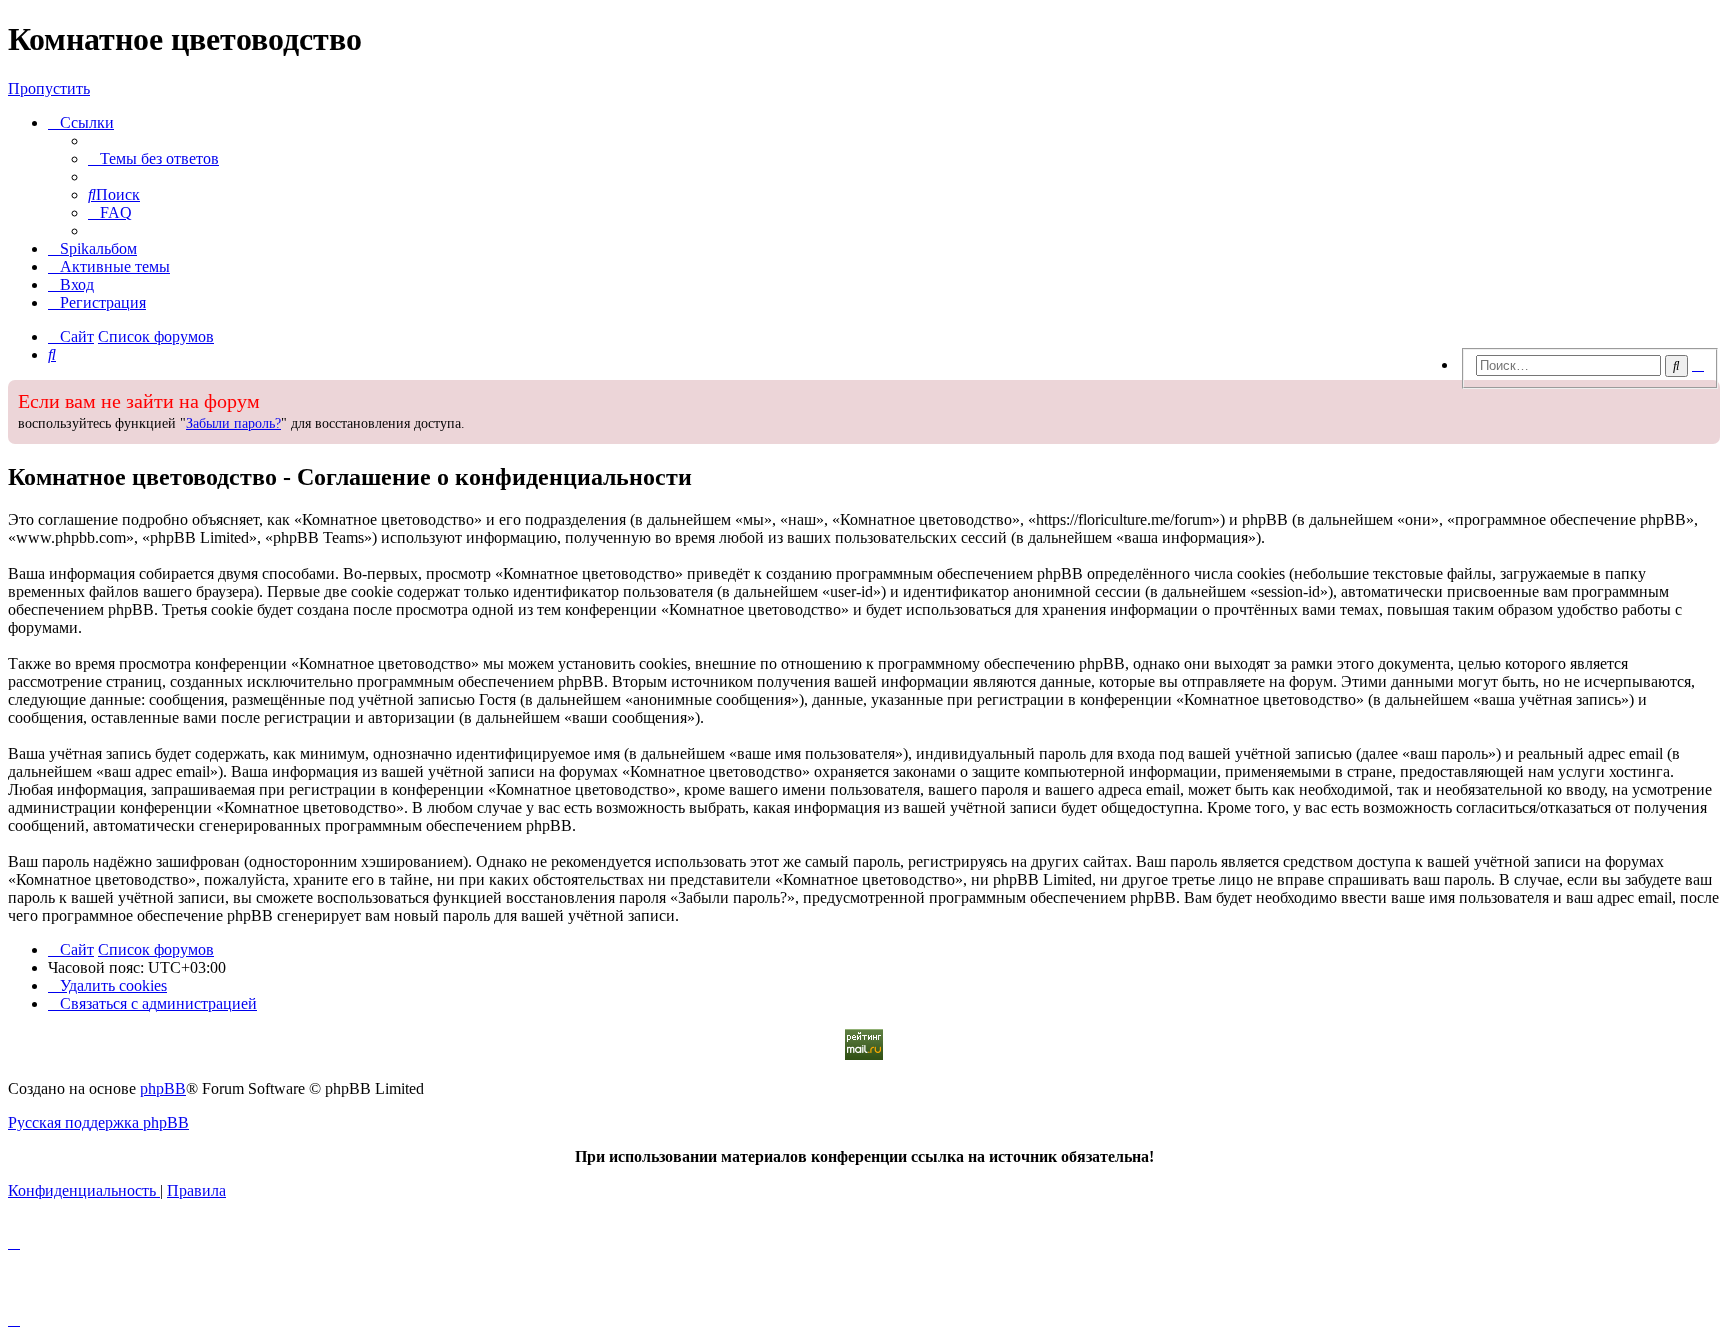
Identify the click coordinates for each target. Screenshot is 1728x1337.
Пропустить (49, 88)
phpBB (163, 1088)
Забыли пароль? (233, 423)
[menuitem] (153, 158)
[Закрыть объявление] (1451, 393)
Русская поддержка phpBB (98, 1122)
